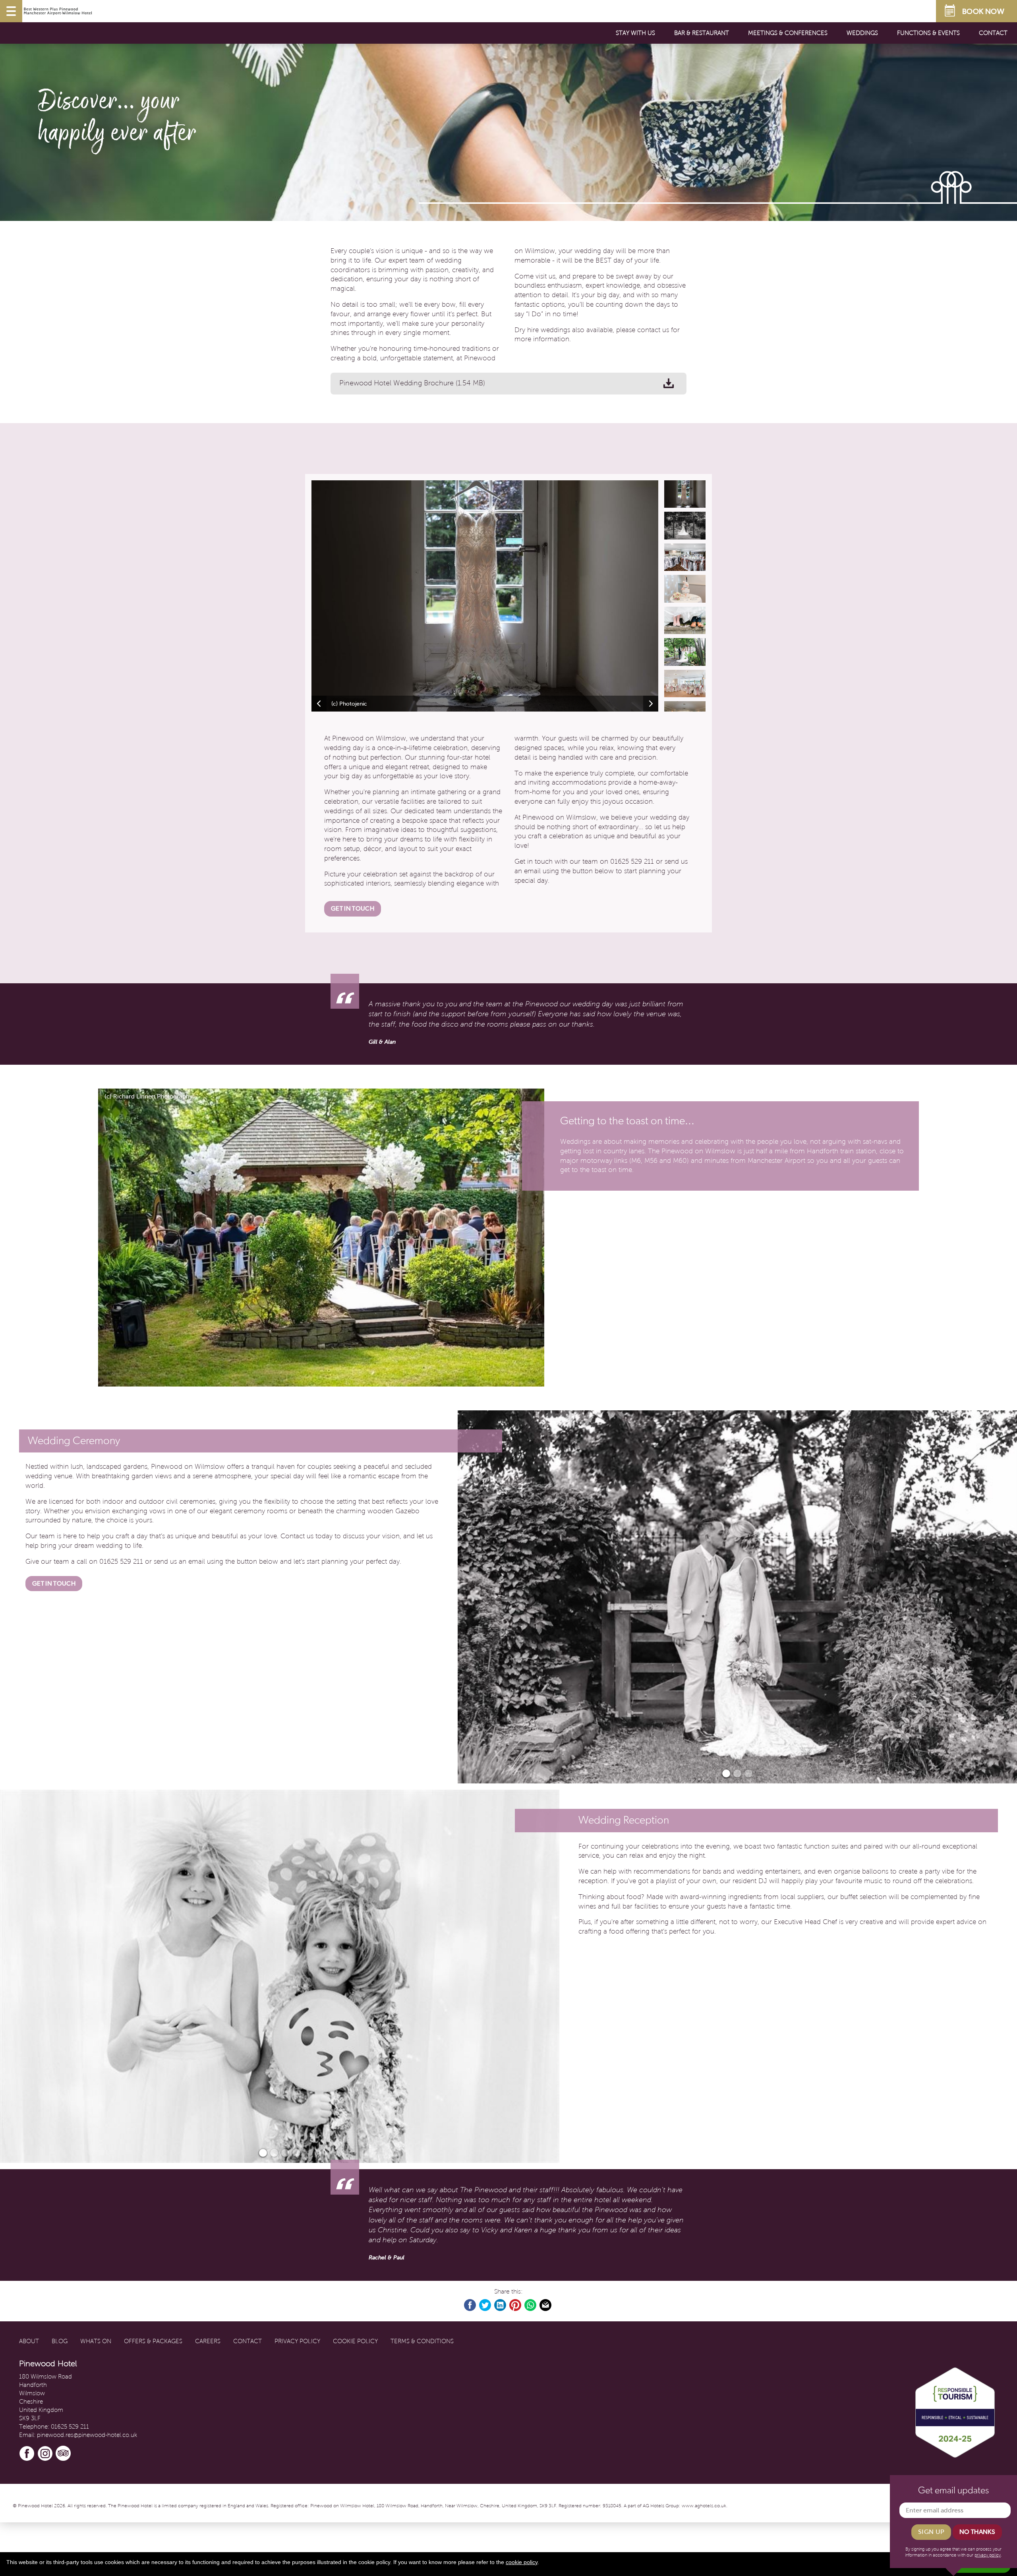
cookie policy (522, 2562)
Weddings (862, 33)
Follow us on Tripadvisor (64, 2454)
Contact (993, 33)
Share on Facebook (470, 2305)
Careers (208, 2341)
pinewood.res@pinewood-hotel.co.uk (87, 2435)
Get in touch (353, 908)
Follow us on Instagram (45, 2454)
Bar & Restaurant (702, 33)
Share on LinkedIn (501, 2305)
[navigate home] (58, 11)
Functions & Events (928, 33)
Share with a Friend (546, 2305)
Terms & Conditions (422, 2341)
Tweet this (485, 2305)
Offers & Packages (153, 2341)
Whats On (96, 2341)
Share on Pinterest (516, 2305)
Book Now (983, 11)
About (29, 2341)
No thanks (977, 2532)
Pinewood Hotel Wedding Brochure (412, 383)
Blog (60, 2341)
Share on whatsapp (531, 2305)
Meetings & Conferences (788, 33)
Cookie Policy (355, 2341)
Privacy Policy (297, 2341)
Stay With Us (635, 33)
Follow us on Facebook (27, 2454)
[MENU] (11, 11)
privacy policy (988, 2555)
